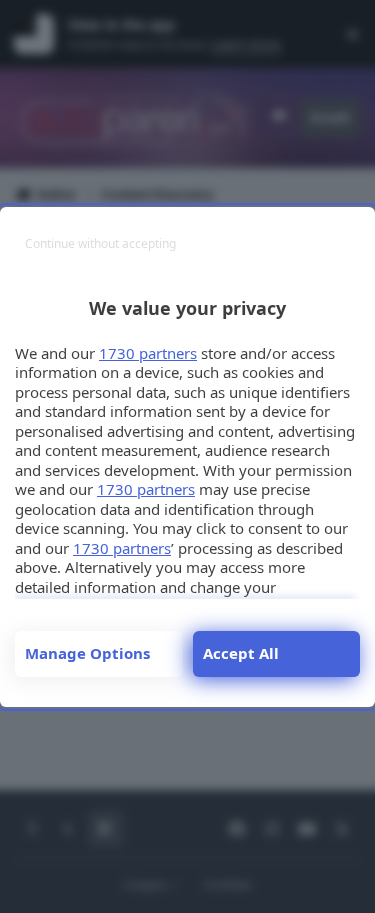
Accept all (241, 653)
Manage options (87, 653)
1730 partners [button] (148, 353)
